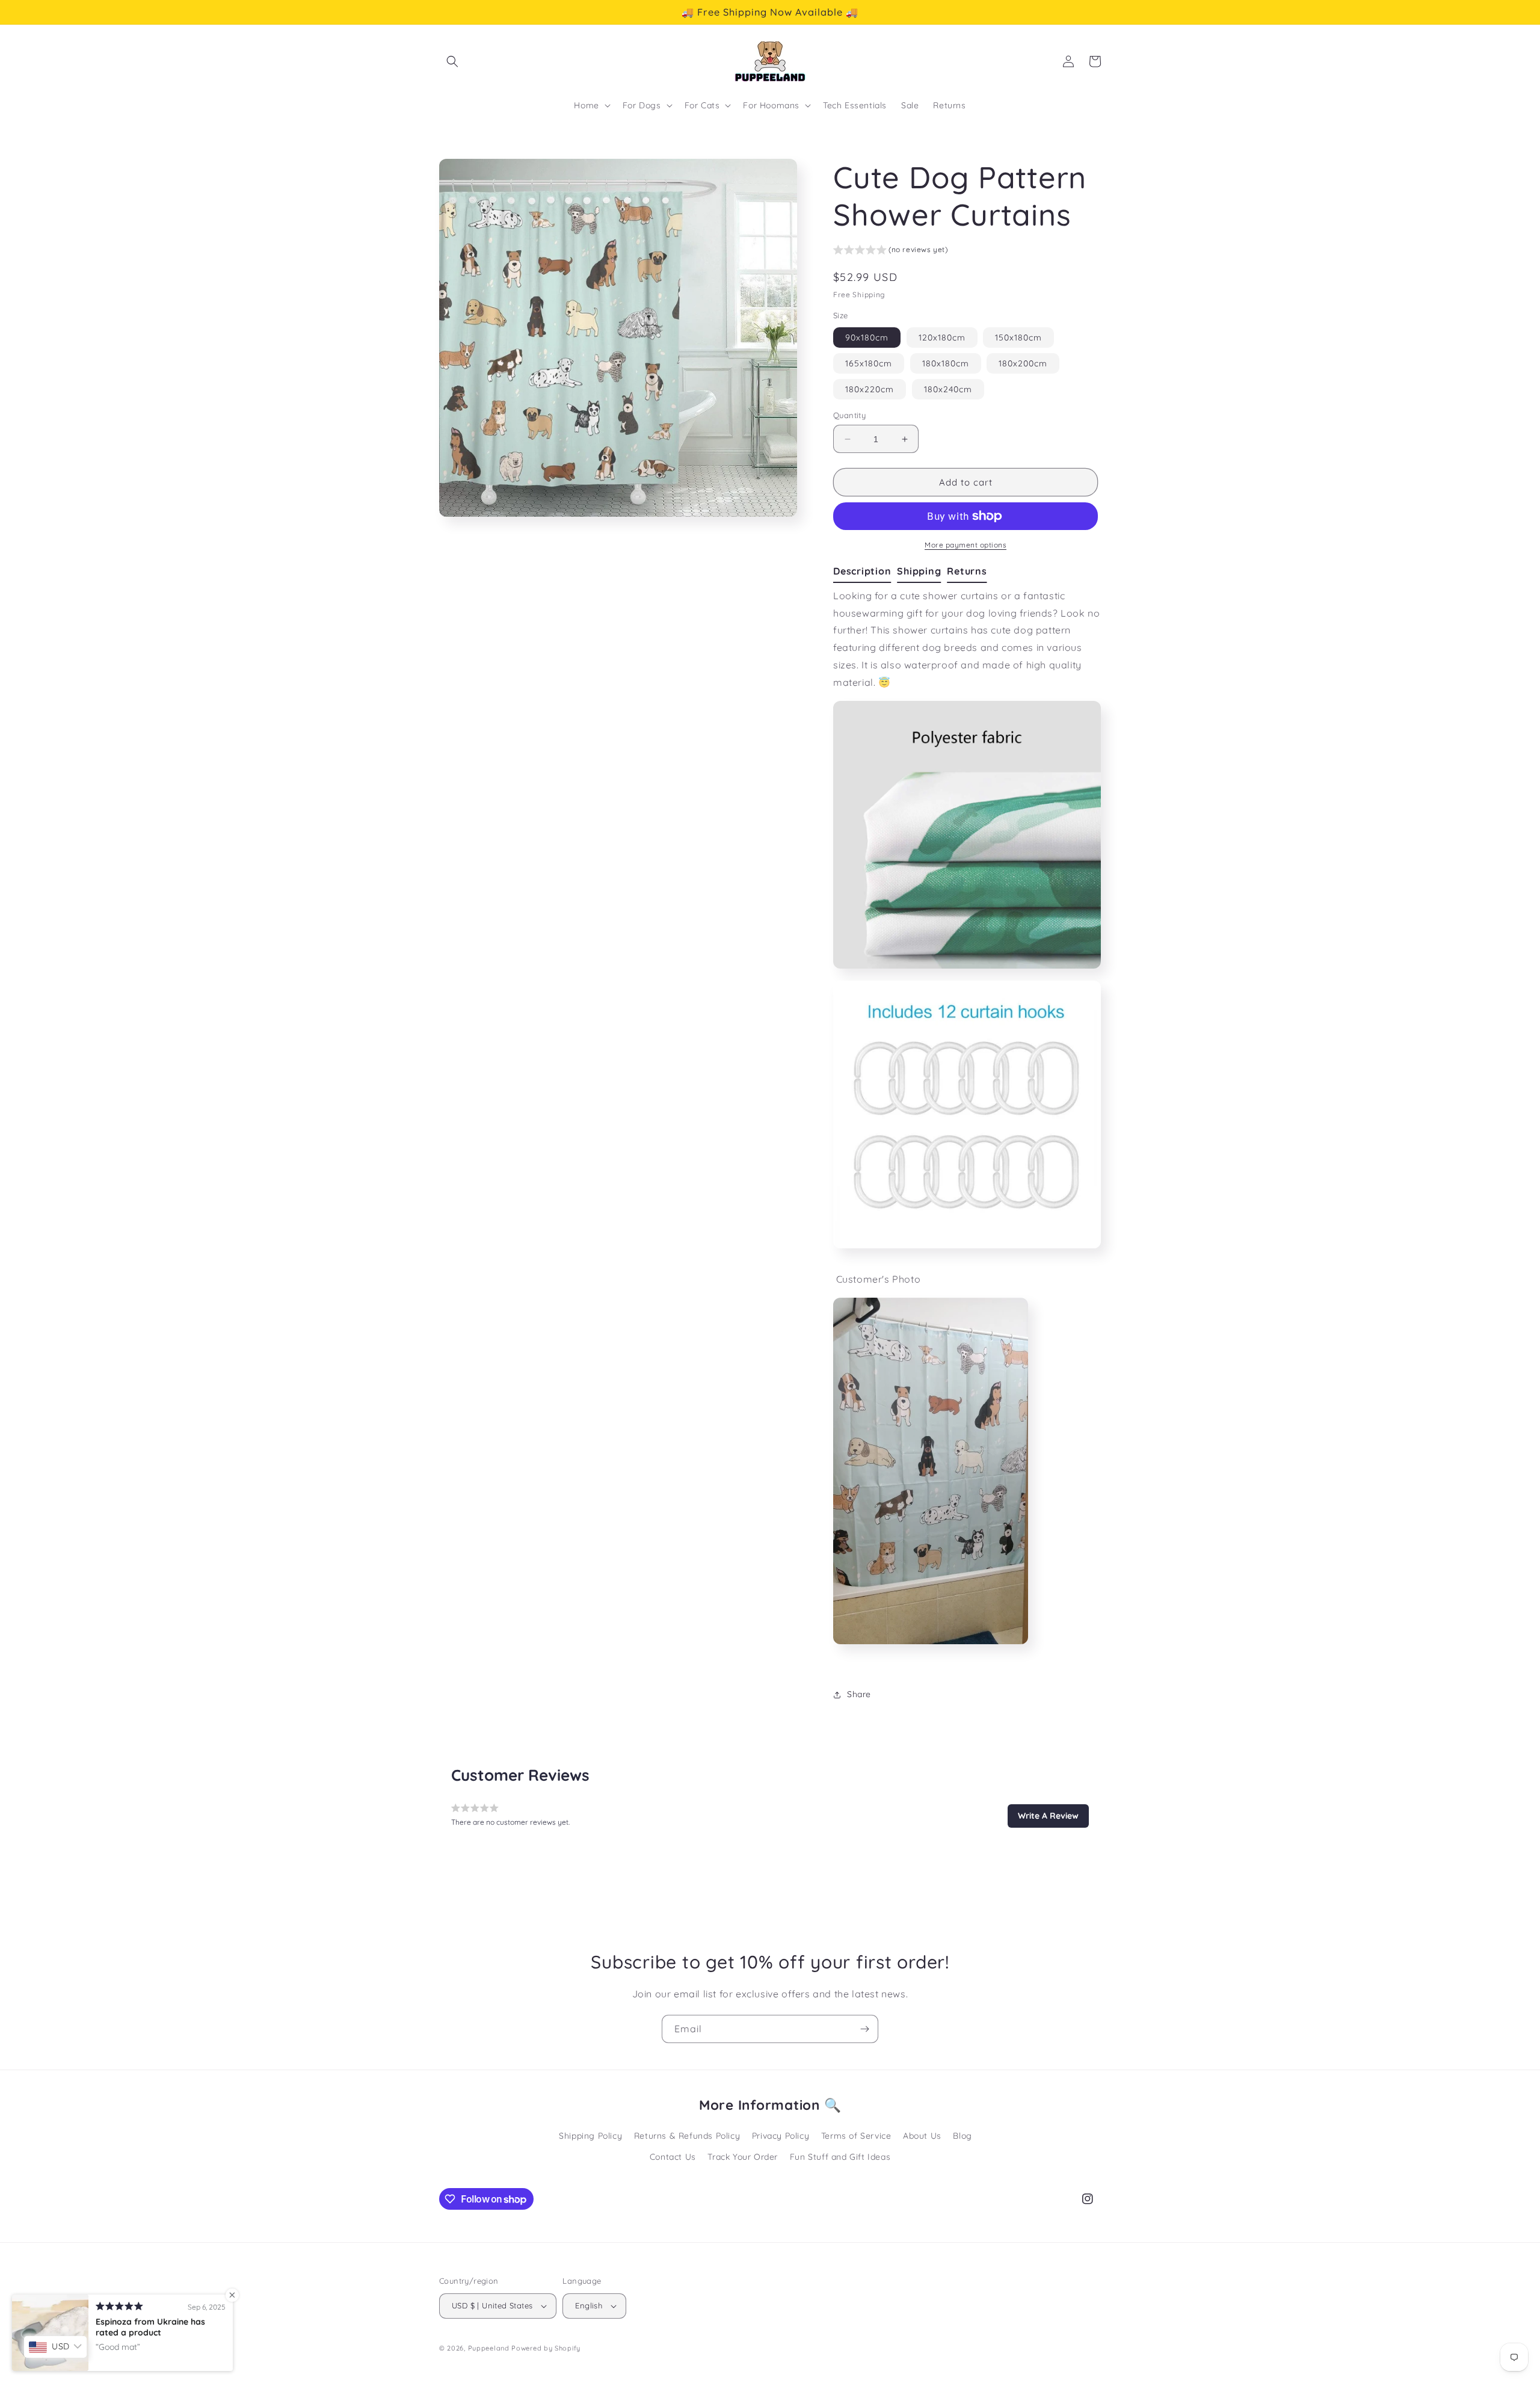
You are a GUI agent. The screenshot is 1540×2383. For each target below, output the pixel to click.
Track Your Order (743, 2157)
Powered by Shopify (546, 2348)
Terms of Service (856, 2136)
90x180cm (867, 338)
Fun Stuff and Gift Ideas (840, 2157)
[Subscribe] (864, 2029)
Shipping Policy (590, 2136)
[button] (452, 61)
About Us (922, 2136)
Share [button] (859, 1694)
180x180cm (946, 363)
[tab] (865, 572)
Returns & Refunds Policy (687, 2136)
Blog (962, 2136)
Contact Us (673, 2157)
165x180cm (869, 363)
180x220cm (870, 389)
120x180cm (942, 338)
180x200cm (1023, 363)
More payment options (966, 545)
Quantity (849, 415)
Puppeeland (489, 2348)
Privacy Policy (781, 2136)
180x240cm (948, 389)
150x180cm (1018, 338)
